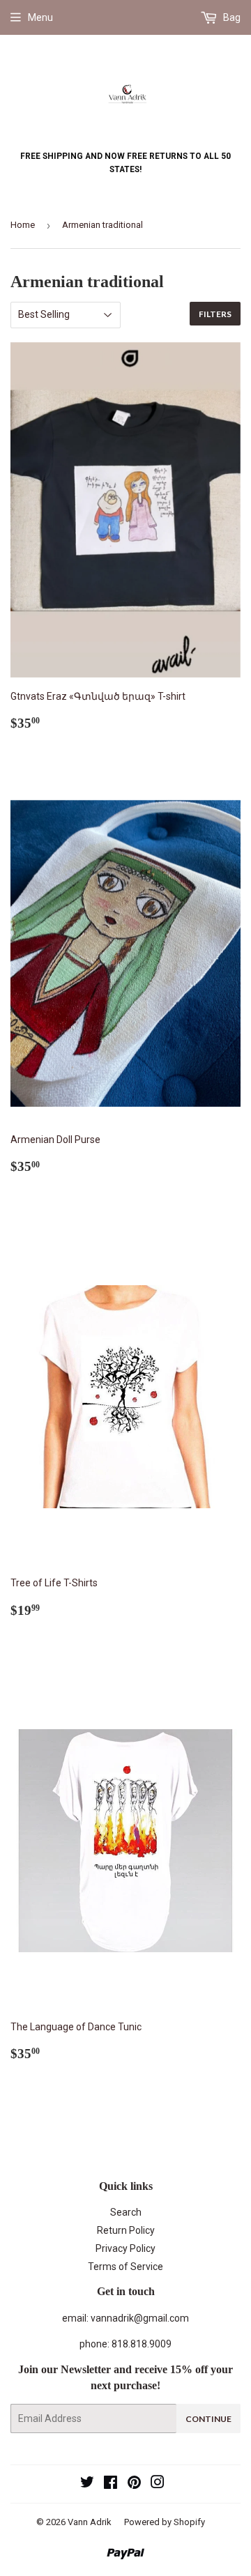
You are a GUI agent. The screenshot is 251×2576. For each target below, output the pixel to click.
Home (23, 225)
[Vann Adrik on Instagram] (158, 2484)
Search (126, 2212)
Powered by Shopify (165, 2522)
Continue (208, 2419)
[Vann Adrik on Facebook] (111, 2484)
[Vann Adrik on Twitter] (87, 2484)
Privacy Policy (125, 2248)
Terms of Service (125, 2267)
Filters (215, 314)
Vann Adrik (90, 2522)
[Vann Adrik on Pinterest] (134, 2484)
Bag (231, 17)
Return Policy (126, 2230)
